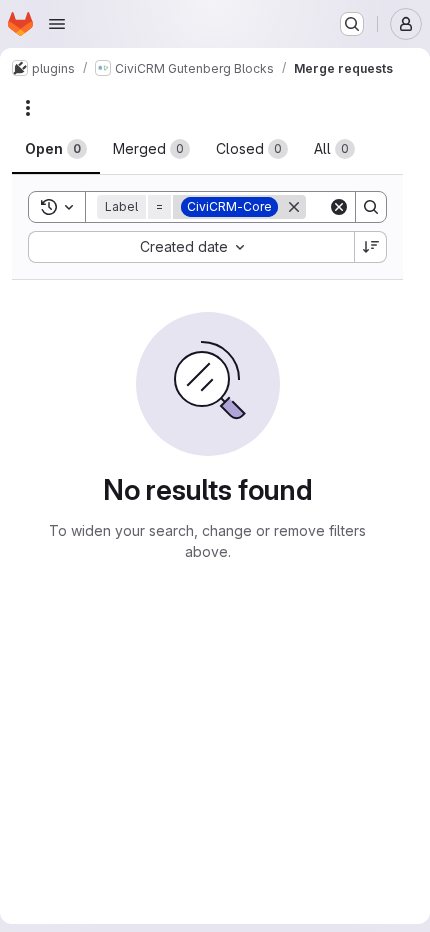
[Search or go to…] (352, 24)
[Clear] (339, 207)
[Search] (371, 207)
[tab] (56, 149)
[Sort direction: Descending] (371, 247)
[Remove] (294, 207)
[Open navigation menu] (57, 24)
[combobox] (191, 247)
